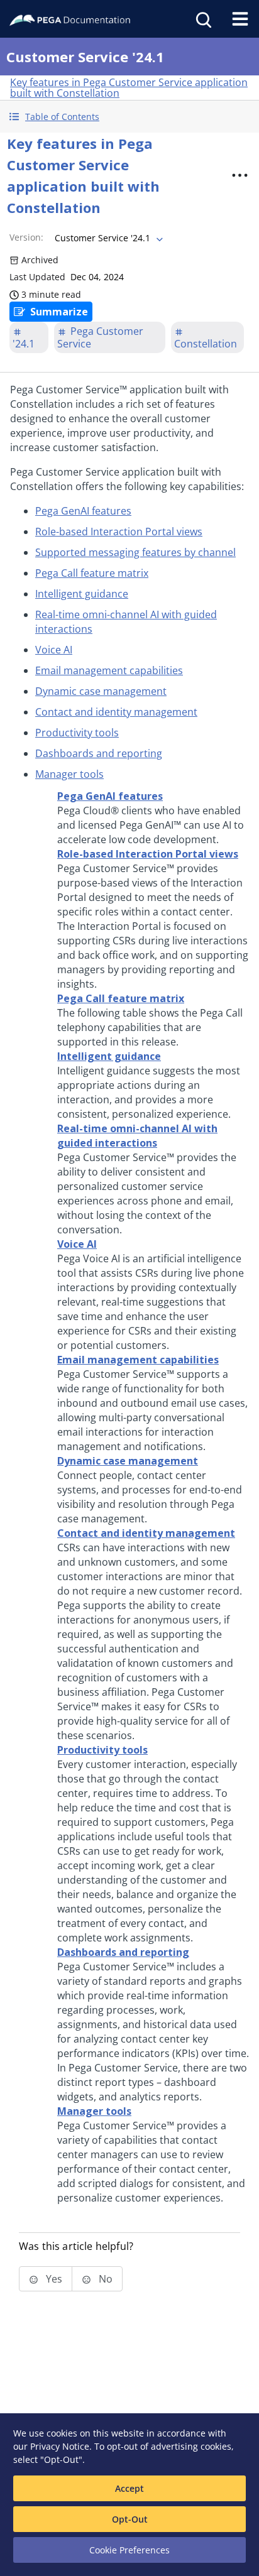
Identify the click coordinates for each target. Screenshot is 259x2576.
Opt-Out (130, 2519)
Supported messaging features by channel (135, 552)
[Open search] (202, 19)
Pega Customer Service (100, 337)
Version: (26, 237)
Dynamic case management (101, 691)
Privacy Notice (60, 2446)
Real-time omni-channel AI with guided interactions (137, 1136)
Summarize (59, 312)
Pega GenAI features (83, 511)
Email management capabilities (109, 670)
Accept (129, 2488)
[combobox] (107, 238)
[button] (129, 117)
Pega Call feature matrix (92, 573)
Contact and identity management (116, 712)
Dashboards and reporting (99, 753)
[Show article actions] (240, 175)
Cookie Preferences (129, 2550)
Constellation (206, 344)
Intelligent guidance (82, 594)
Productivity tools (77, 733)
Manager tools (69, 774)
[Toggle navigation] (240, 19)
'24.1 (24, 344)
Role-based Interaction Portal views (119, 532)
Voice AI (54, 650)
